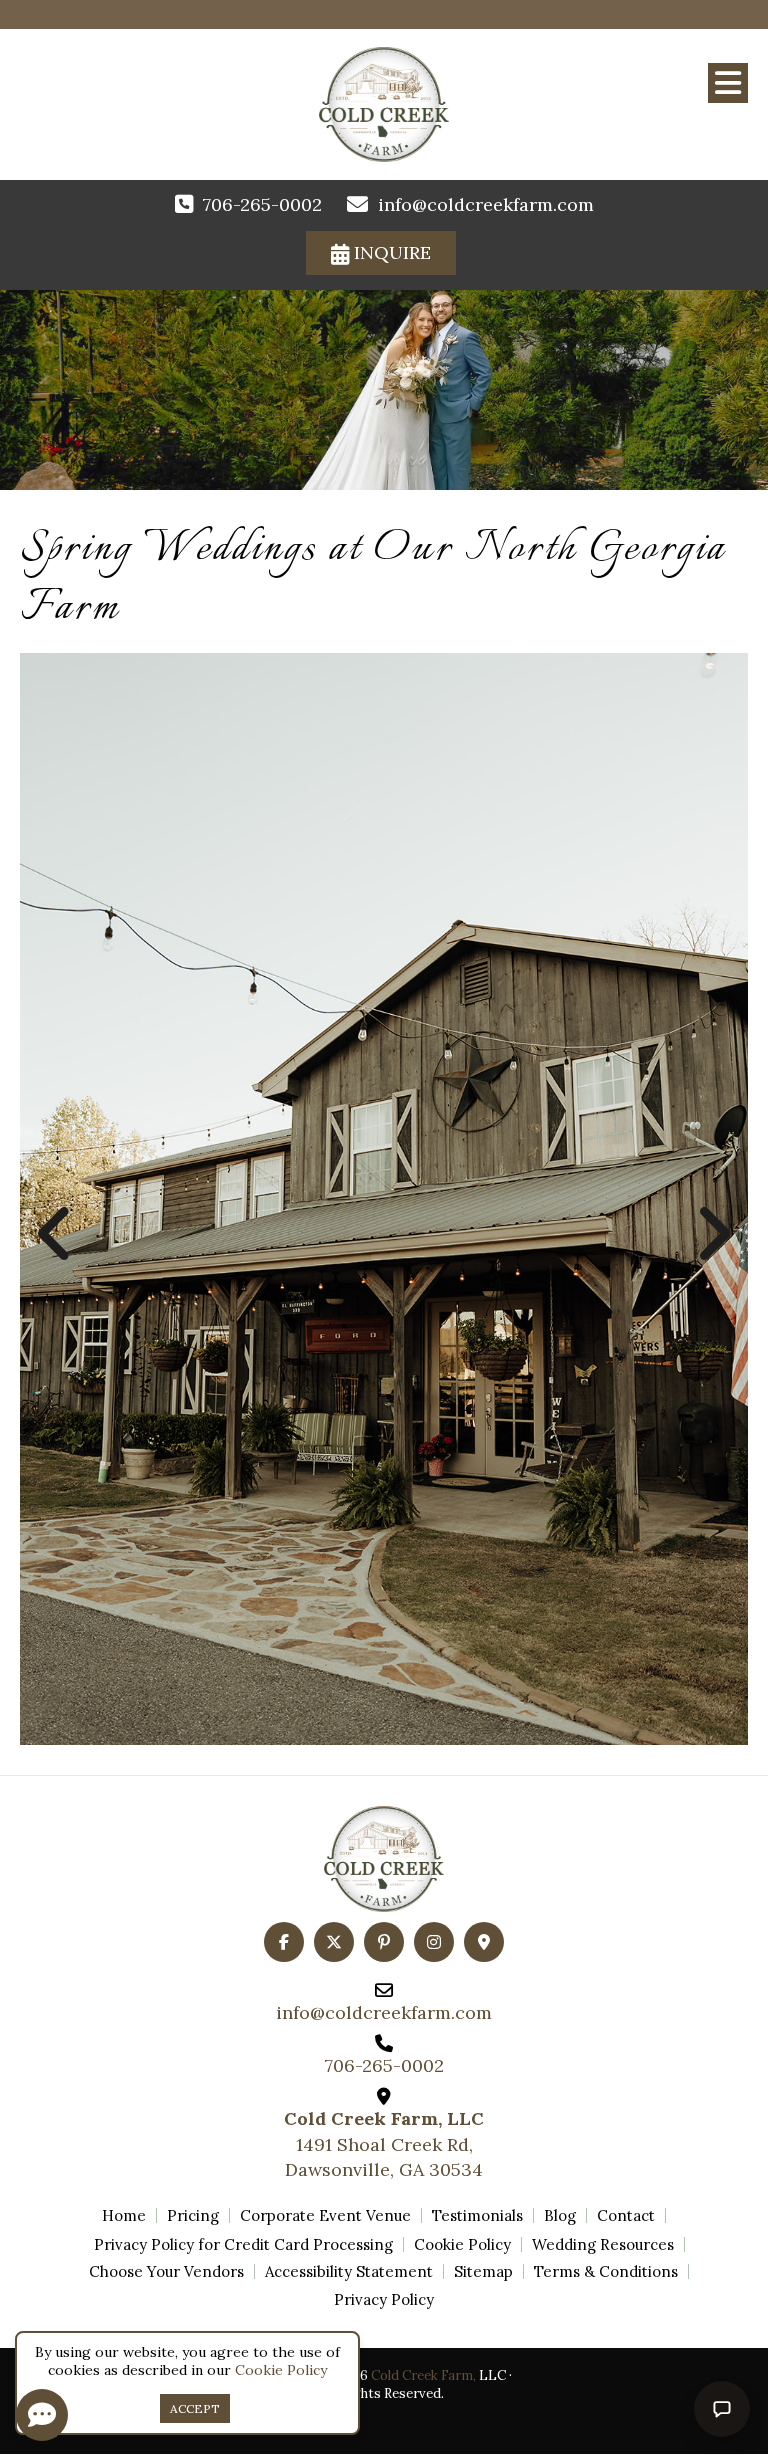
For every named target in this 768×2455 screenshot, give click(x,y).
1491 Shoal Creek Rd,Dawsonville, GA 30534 (384, 2143)
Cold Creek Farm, (423, 2375)
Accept (195, 2408)
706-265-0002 (262, 204)
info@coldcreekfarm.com (486, 204)
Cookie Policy (281, 2370)
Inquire (390, 252)
